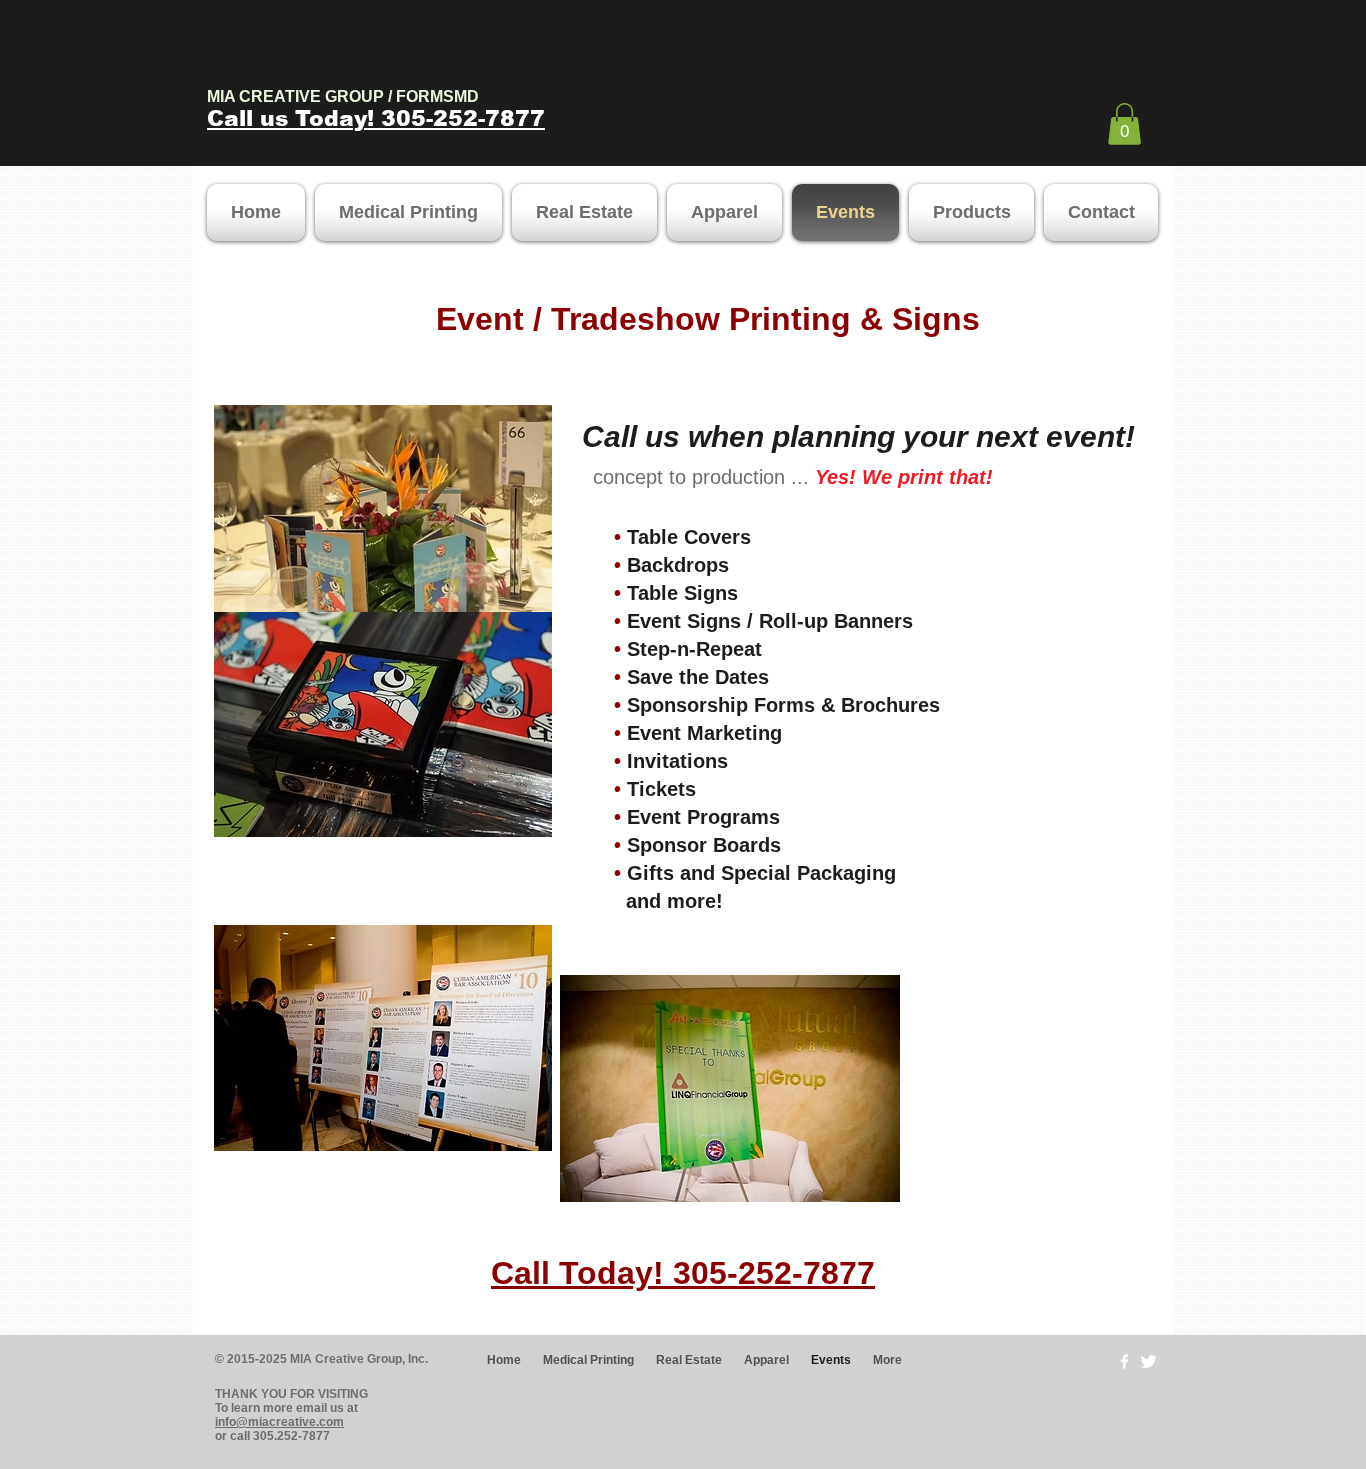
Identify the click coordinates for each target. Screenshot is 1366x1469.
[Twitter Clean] (1148, 1361)
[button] (1124, 124)
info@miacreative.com (279, 1422)
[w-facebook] (1124, 1361)
